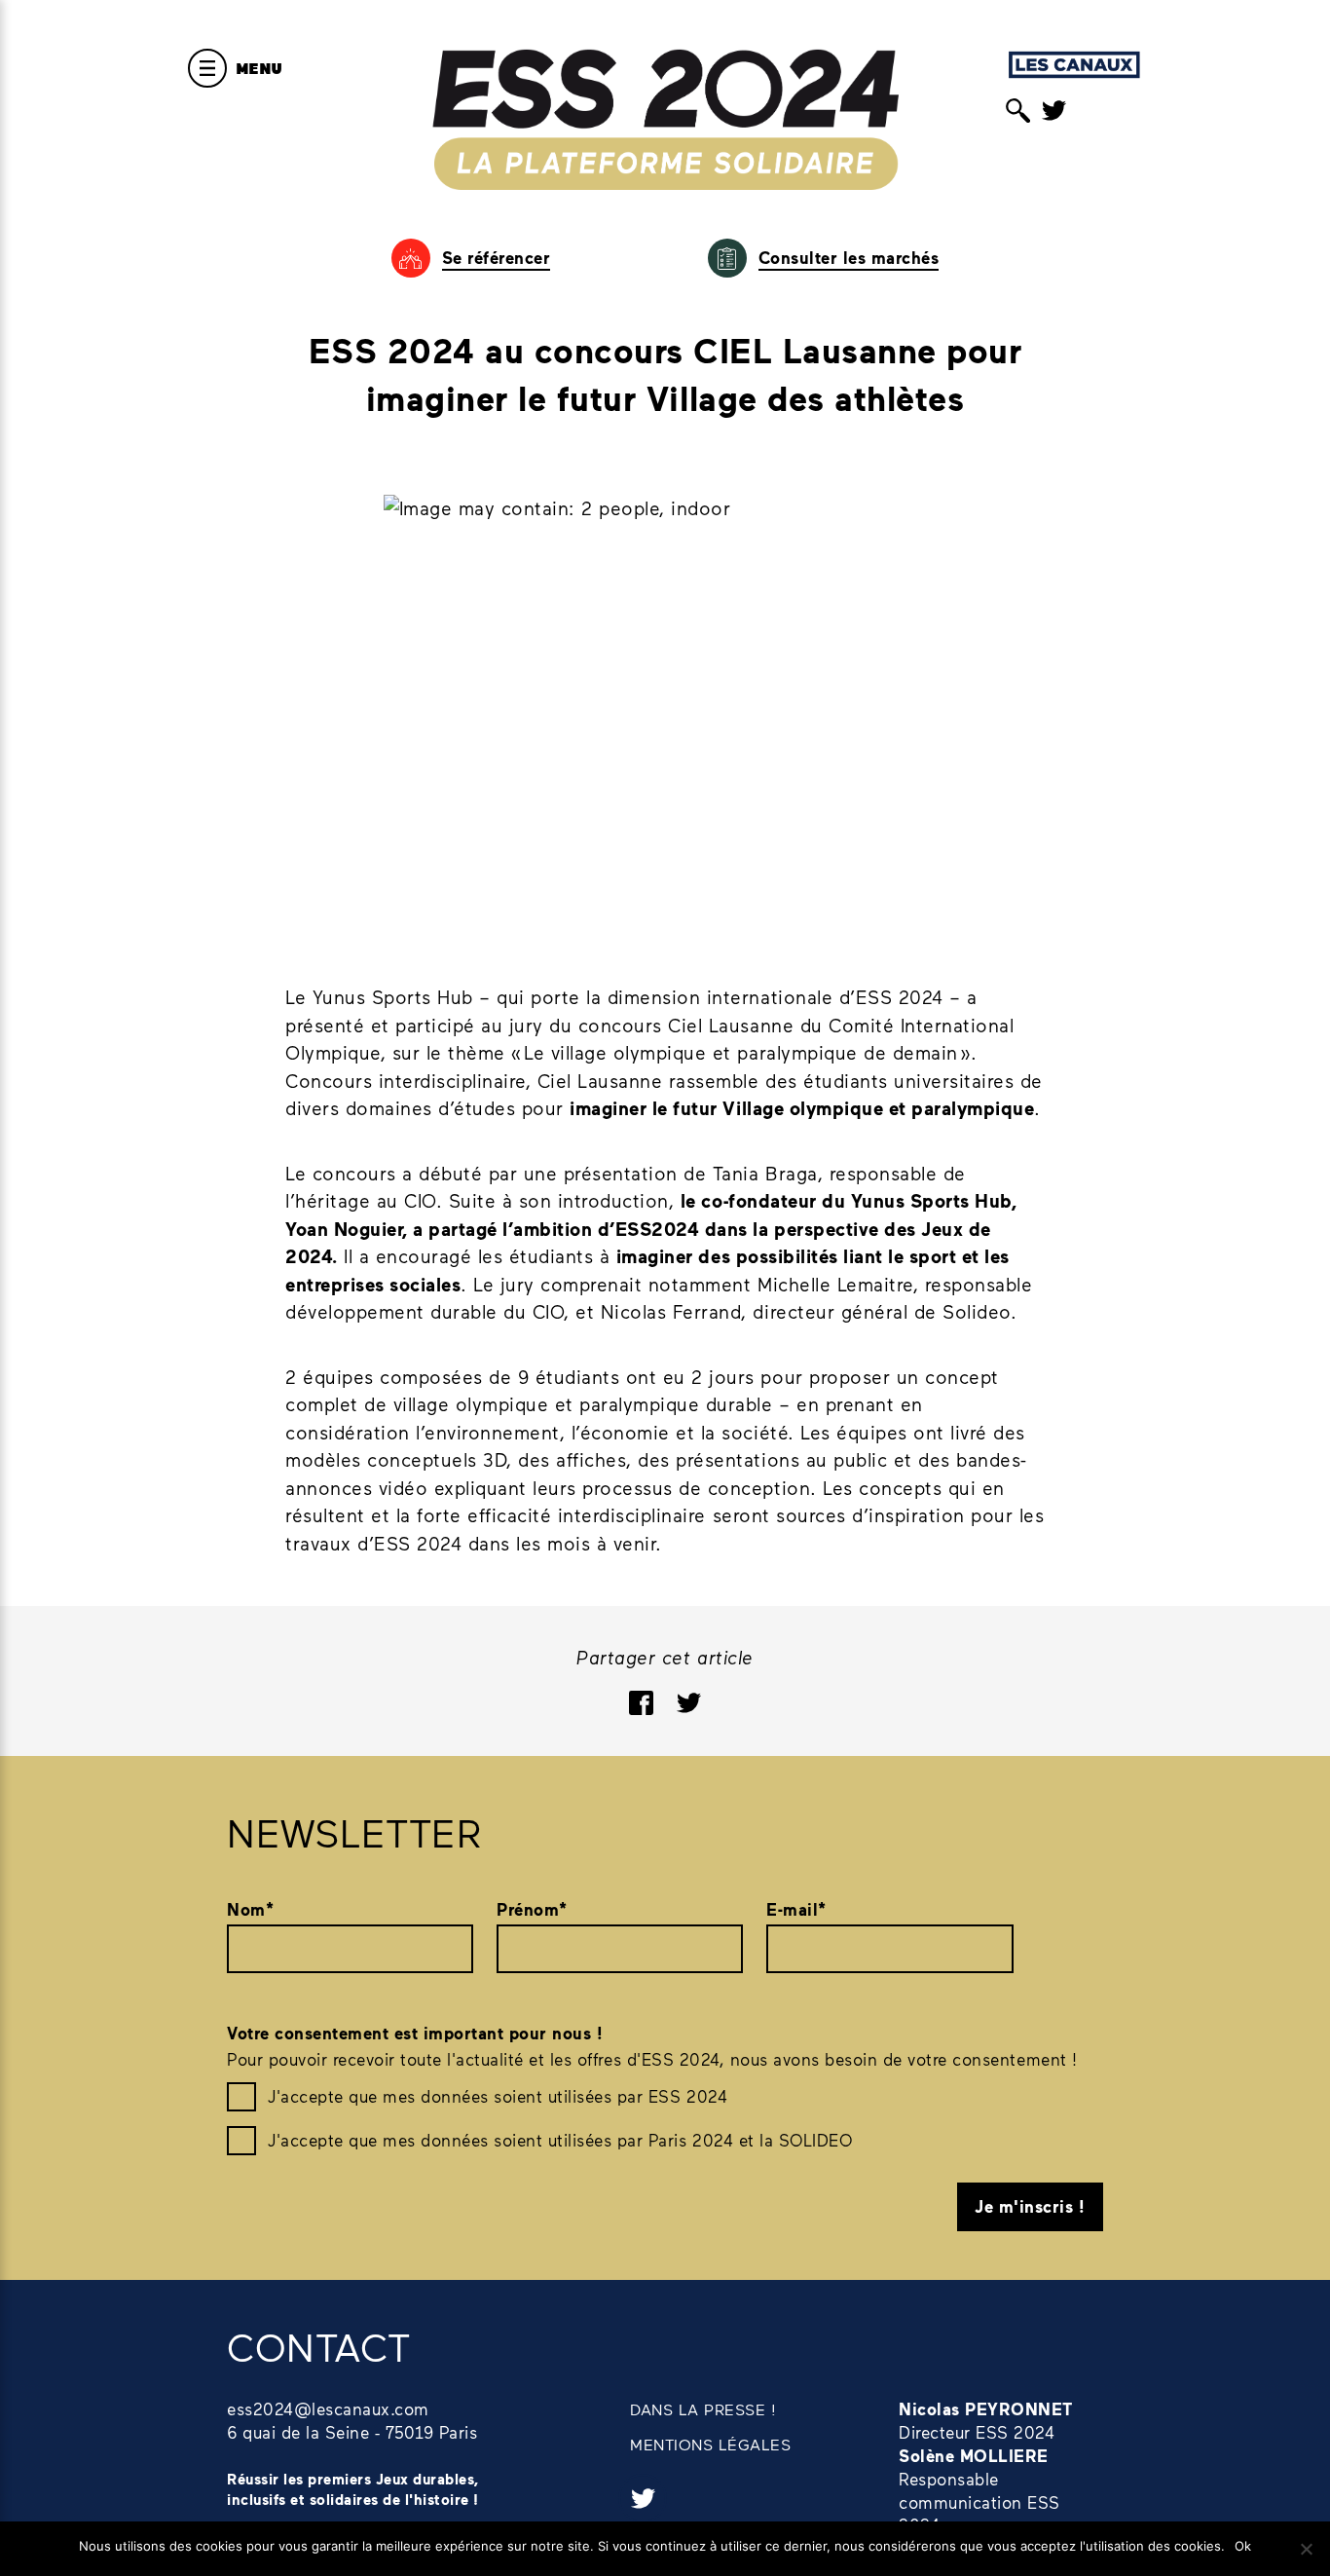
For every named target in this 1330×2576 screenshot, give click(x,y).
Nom (250, 1909)
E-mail (796, 1909)
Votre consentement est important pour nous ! (415, 2033)
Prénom (532, 1909)
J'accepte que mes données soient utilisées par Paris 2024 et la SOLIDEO (560, 2140)
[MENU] (207, 68)
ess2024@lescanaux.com (328, 2408)
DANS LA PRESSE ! (703, 2409)
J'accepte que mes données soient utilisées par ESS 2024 (498, 2096)
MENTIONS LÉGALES (710, 2444)
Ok (1243, 2546)
